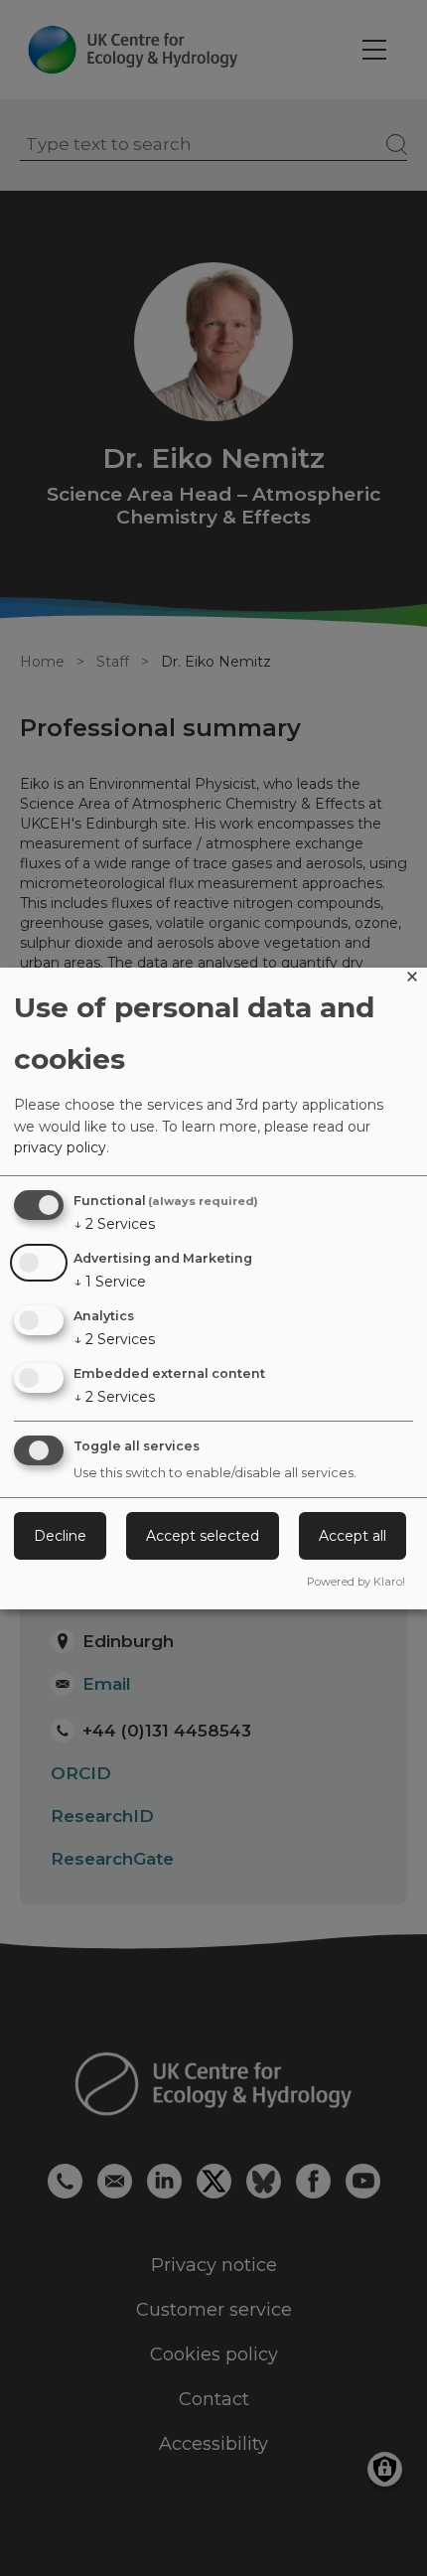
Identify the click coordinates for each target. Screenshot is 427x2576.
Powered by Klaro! (356, 1582)
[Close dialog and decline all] (412, 980)
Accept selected (203, 1536)
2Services (114, 1224)
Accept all (353, 1536)
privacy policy (60, 1147)
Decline (60, 1536)
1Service (110, 1282)
